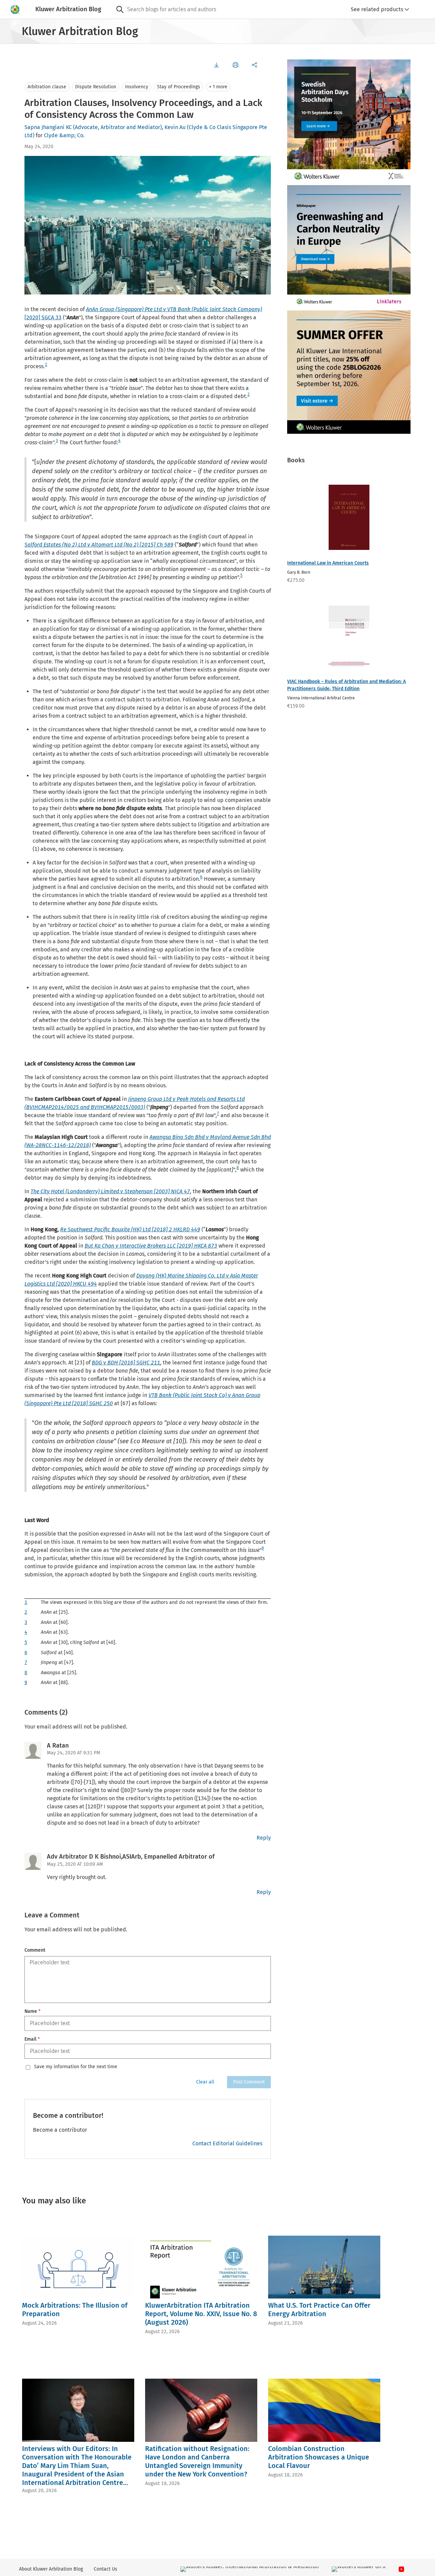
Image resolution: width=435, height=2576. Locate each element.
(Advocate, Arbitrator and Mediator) (117, 127)
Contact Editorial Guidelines (227, 2143)
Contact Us (106, 2569)
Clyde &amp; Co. (64, 135)
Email (32, 2039)
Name (32, 2011)
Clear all (205, 2082)
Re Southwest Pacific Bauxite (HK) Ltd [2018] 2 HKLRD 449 (130, 1229)
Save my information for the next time (76, 2067)
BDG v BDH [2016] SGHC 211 (126, 1363)
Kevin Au (175, 127)
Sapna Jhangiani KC (48, 127)
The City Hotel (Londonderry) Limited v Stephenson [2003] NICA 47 (110, 1191)
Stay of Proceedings (179, 87)
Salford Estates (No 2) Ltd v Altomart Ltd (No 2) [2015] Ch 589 (99, 545)
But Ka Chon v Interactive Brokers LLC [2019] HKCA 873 (151, 1246)
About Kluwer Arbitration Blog (51, 2569)
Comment (35, 1950)
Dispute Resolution (96, 87)
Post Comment (249, 2082)
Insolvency (137, 87)
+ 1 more (218, 87)
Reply (264, 1838)
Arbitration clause (47, 87)
